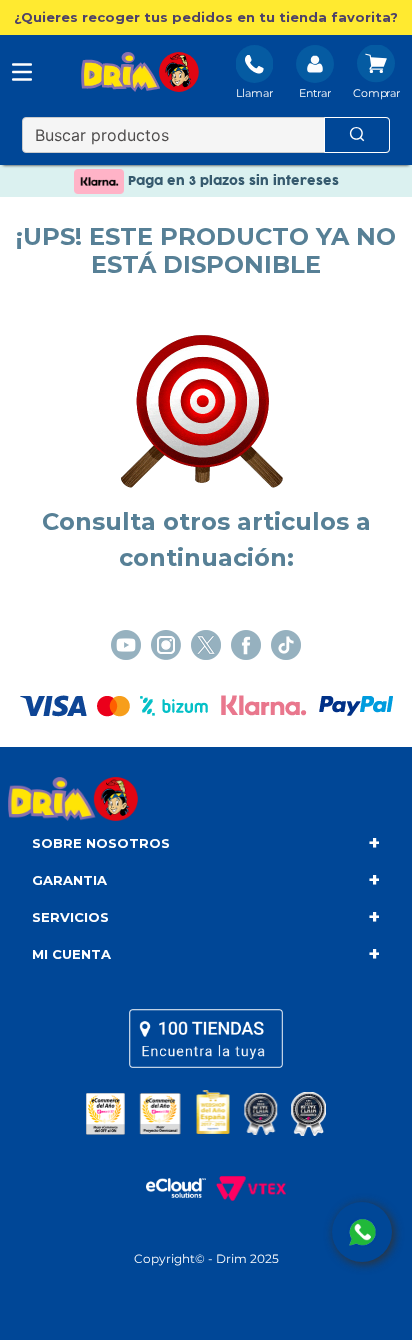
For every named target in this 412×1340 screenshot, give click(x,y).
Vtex (246, 1188)
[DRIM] (140, 74)
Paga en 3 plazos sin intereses (231, 181)
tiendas (206, 1038)
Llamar (254, 93)
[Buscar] (357, 135)
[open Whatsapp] (362, 1232)
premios (206, 1113)
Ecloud (166, 1188)
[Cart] (376, 74)
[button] (206, 17)
